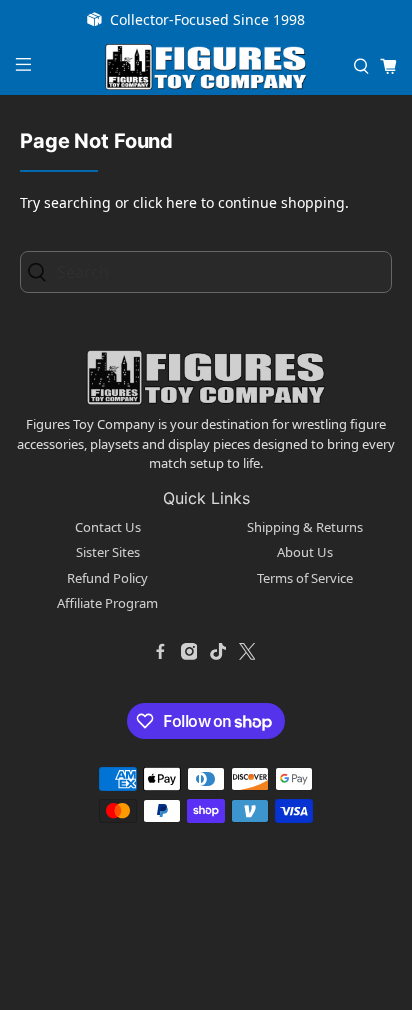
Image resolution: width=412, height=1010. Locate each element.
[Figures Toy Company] (206, 67)
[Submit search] (43, 271)
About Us (305, 552)
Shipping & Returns (305, 527)
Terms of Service (305, 578)
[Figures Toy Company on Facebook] (160, 652)
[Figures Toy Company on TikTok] (218, 652)
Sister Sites (108, 552)
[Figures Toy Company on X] (247, 652)
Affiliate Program (107, 603)
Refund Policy (107, 578)
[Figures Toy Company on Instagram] (189, 652)
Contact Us (108, 527)
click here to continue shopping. (241, 202)
